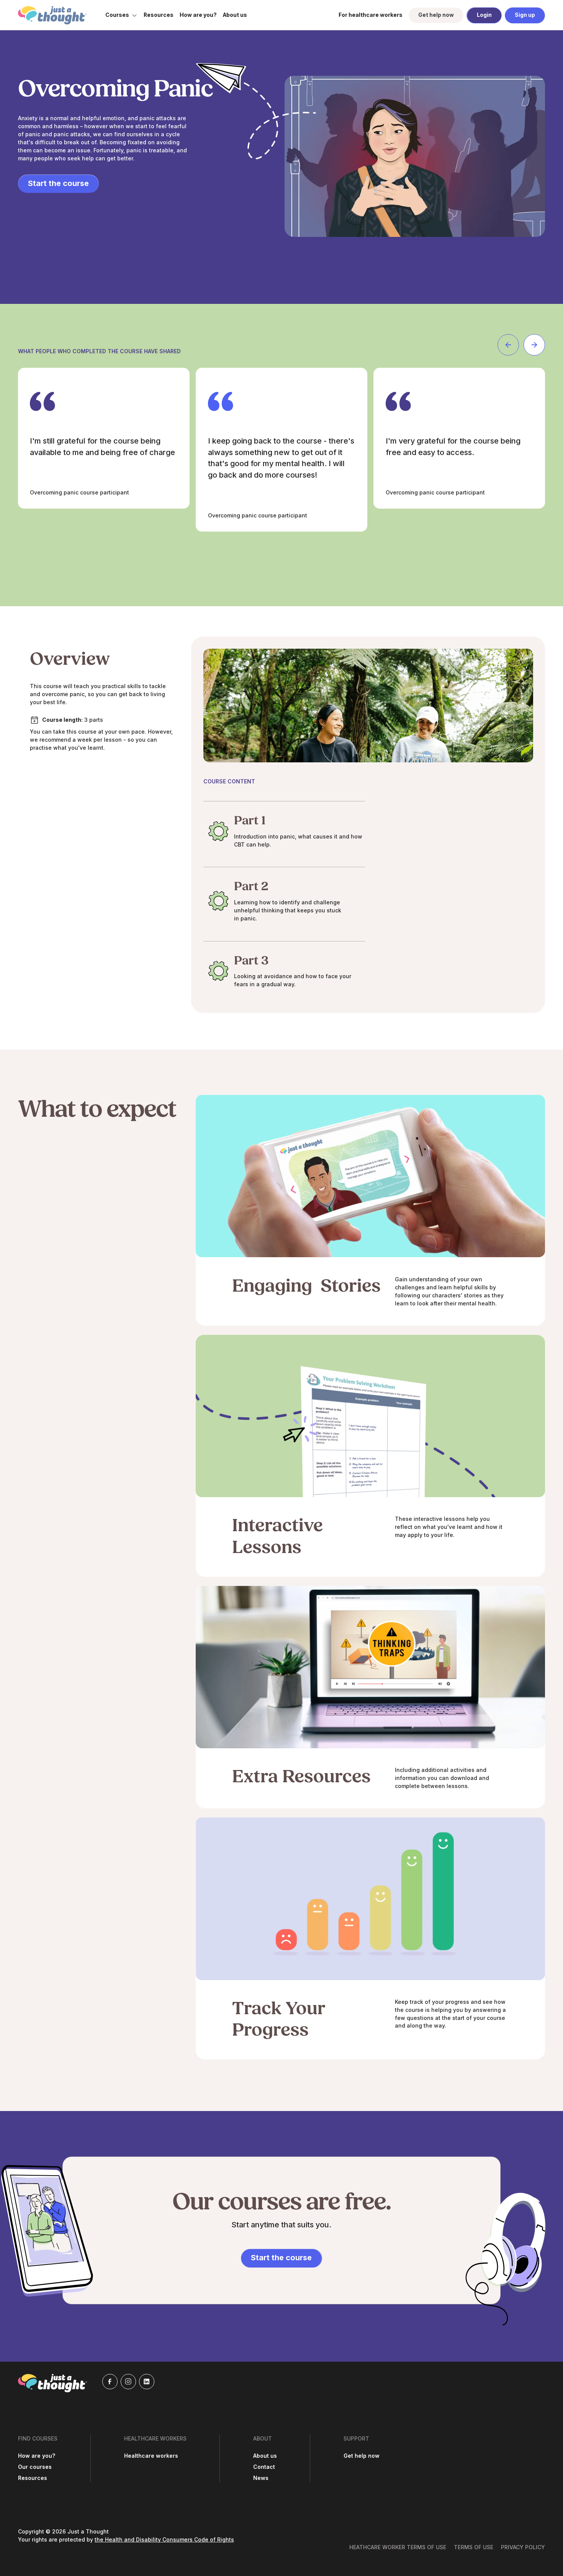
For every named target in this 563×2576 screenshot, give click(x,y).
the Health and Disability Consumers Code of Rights (164, 2540)
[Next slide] (534, 345)
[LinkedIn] (147, 2382)
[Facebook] (110, 2382)
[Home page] (52, 15)
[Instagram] (128, 2382)
